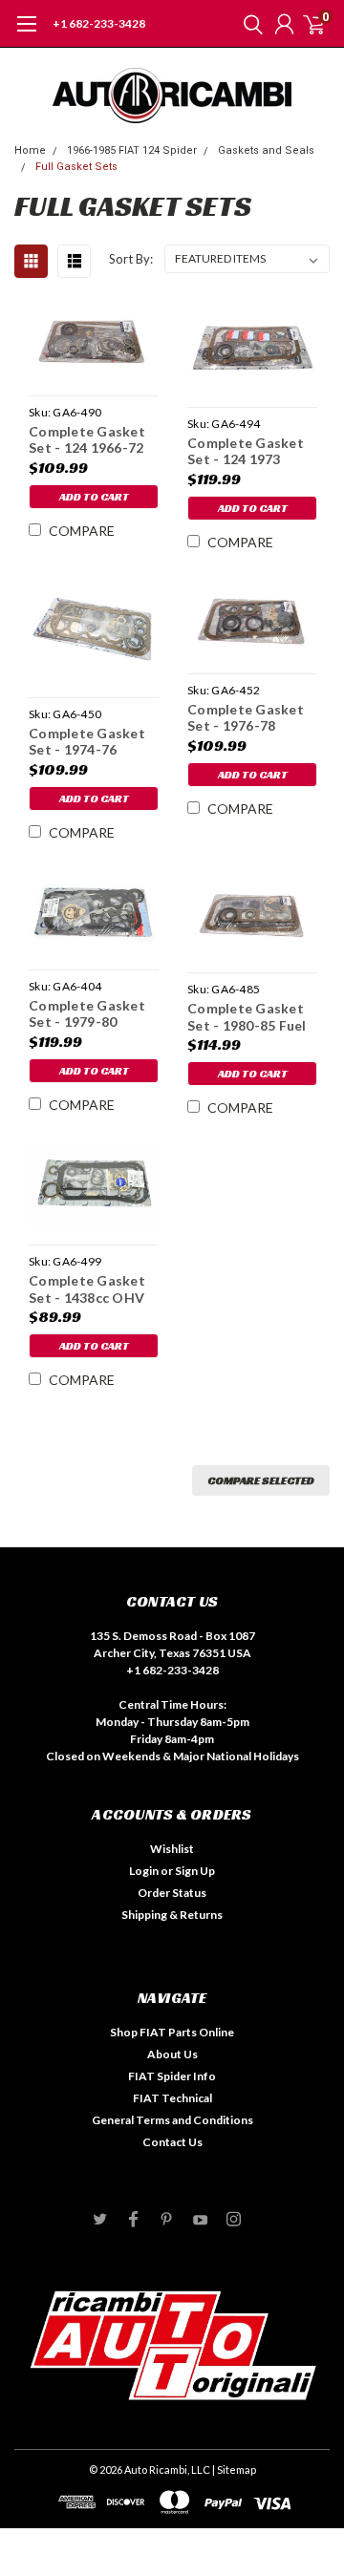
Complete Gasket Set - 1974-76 (87, 742)
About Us (172, 2054)
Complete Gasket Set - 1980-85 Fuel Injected (247, 1017)
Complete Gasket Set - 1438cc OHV (87, 1289)
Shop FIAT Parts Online (172, 2032)
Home (30, 150)
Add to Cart (94, 496)
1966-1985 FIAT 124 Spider (132, 150)
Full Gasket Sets (76, 167)
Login (144, 1871)
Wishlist (172, 1849)
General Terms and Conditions (172, 2120)
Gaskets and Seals (266, 150)
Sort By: (131, 259)
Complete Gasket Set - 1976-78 (246, 718)
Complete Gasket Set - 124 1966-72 (87, 440)
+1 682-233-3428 (99, 23)
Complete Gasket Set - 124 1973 (246, 451)
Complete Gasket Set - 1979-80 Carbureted (87, 1014)
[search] (248, 24)
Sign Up (195, 1871)
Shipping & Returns (172, 1915)
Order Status (172, 1893)
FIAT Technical (172, 2098)
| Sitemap (234, 2470)
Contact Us (172, 2142)
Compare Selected (261, 1480)
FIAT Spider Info (172, 2076)
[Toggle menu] (26, 33)
